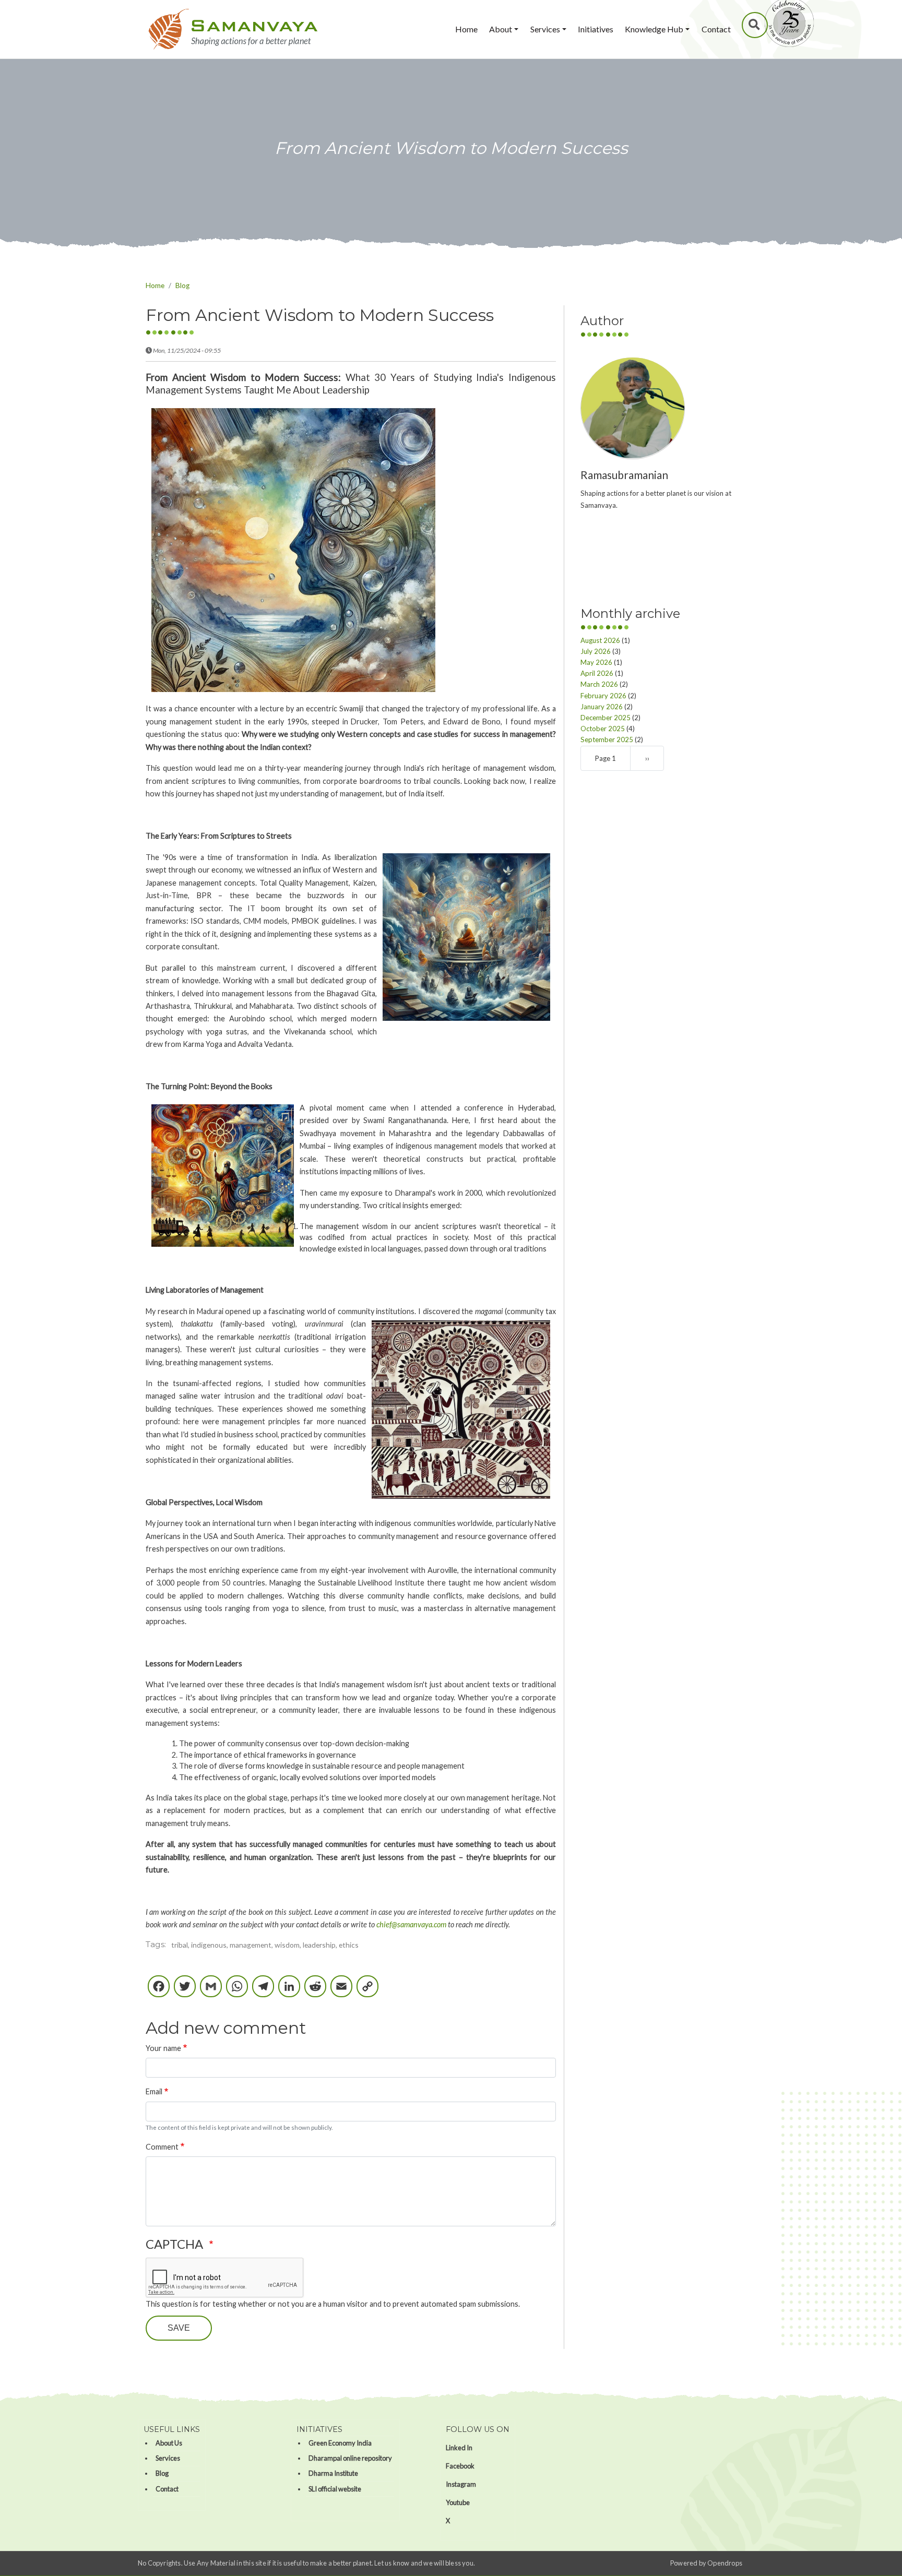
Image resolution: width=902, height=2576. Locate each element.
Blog (182, 285)
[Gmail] (211, 1991)
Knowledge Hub (654, 29)
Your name (163, 2048)
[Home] (233, 29)
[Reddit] (315, 1991)
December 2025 (606, 717)
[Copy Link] (367, 1991)
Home (466, 29)
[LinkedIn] (289, 1991)
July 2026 (596, 651)
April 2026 (597, 673)
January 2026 (602, 706)
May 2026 (596, 662)
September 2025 (607, 739)
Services (545, 29)
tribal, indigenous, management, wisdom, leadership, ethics (265, 1945)
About (501, 29)
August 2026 (600, 640)
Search (755, 25)
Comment (162, 2147)
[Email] (341, 1991)
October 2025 (603, 728)
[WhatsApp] (237, 1991)
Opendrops (725, 2563)
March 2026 (599, 684)
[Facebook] (159, 1991)
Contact (716, 29)
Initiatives (596, 29)
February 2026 (603, 695)
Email (154, 2091)
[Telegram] (263, 1991)
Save (179, 2328)
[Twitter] (185, 1991)
